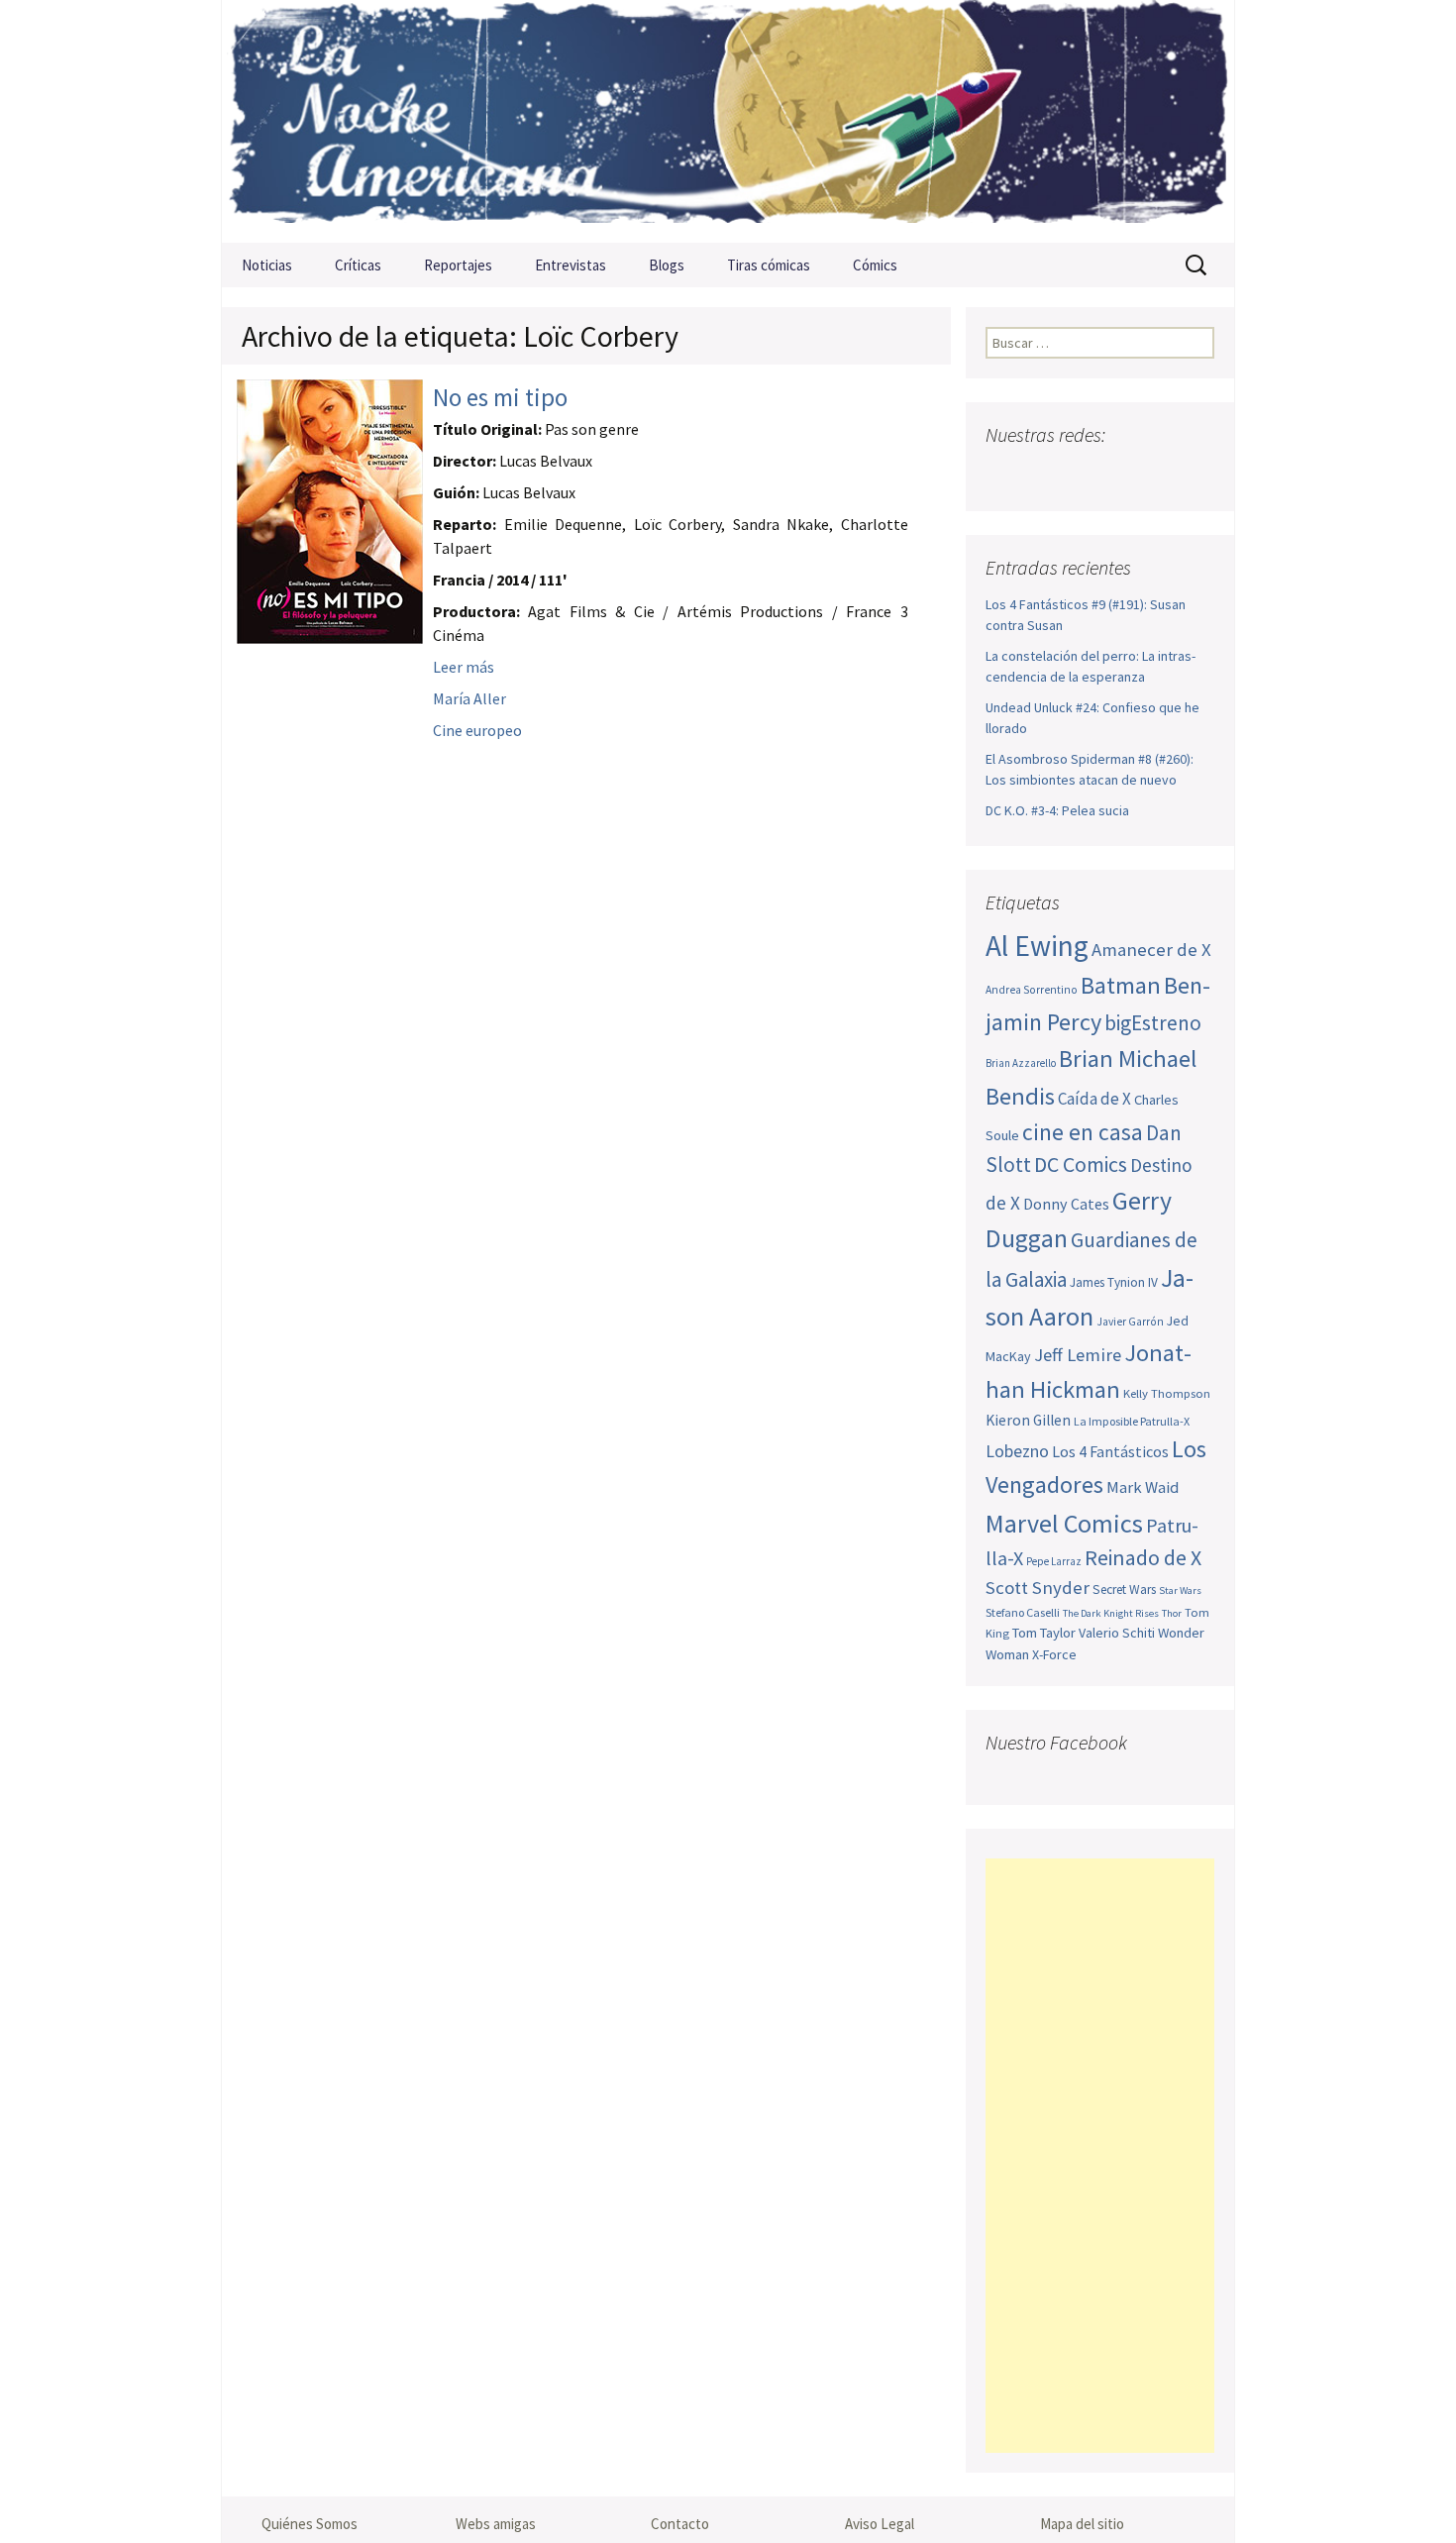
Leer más (464, 667)
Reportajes (458, 265)
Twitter (1041, 474)
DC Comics (1081, 1165)
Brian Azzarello (1021, 1063)
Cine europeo (477, 730)
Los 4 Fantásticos (1110, 1451)
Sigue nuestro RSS (1196, 474)
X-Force (1054, 1654)
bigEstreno (1153, 1023)
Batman (1121, 985)
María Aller (469, 698)
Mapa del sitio (1082, 2524)
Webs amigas (496, 2524)
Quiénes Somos (310, 2524)
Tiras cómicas (769, 265)
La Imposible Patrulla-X (1132, 1421)
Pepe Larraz (1054, 1561)
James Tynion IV (1114, 1282)
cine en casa (1083, 1132)
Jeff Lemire (1078, 1355)
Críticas (358, 265)
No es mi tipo (500, 397)
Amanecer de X (1151, 950)
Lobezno (1017, 1451)
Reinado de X (1143, 1558)
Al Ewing (1037, 946)
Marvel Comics (1064, 1523)
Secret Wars (1124, 1589)
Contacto (680, 2524)
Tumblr (1157, 474)
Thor (1172, 1613)
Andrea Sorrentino (1032, 990)
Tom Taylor (1044, 1633)
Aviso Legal (880, 2524)
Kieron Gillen (1028, 1420)
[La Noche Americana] (728, 121)
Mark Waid (1143, 1487)
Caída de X (1094, 1099)
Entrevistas (571, 265)
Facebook (1003, 474)
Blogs (667, 265)
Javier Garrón (1130, 1322)
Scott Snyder (1038, 1588)
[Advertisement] (1100, 2156)
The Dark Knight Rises (1111, 1613)
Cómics (875, 265)
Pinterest (1119, 474)
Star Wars (1180, 1590)
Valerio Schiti (1117, 1633)
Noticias (267, 265)
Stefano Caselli (1023, 1612)
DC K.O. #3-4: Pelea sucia (1057, 810)
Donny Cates (1066, 1204)
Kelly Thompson (1167, 1393)
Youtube (1080, 474)
